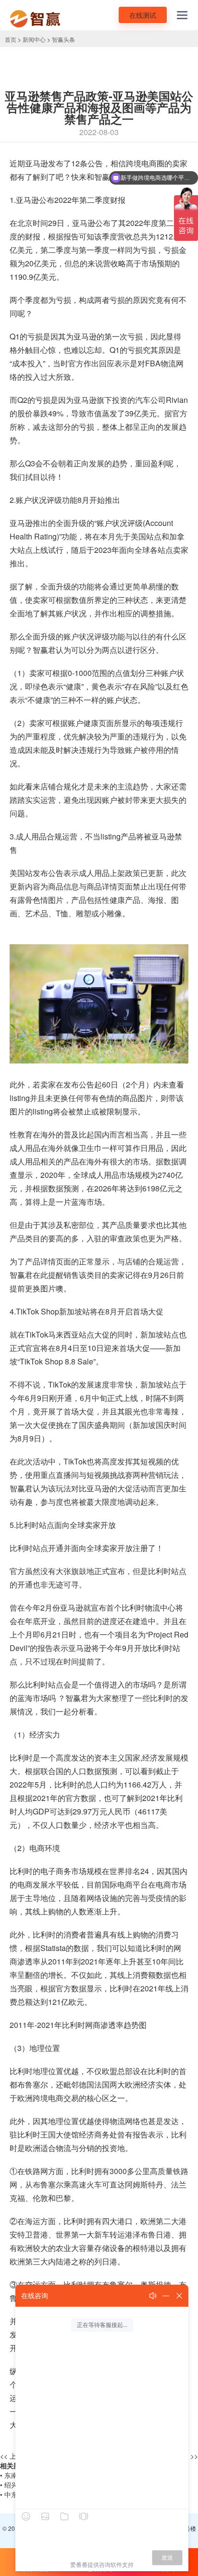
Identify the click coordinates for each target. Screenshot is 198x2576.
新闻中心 (34, 39)
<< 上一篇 (15, 2456)
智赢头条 (63, 39)
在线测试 (143, 15)
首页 (11, 39)
